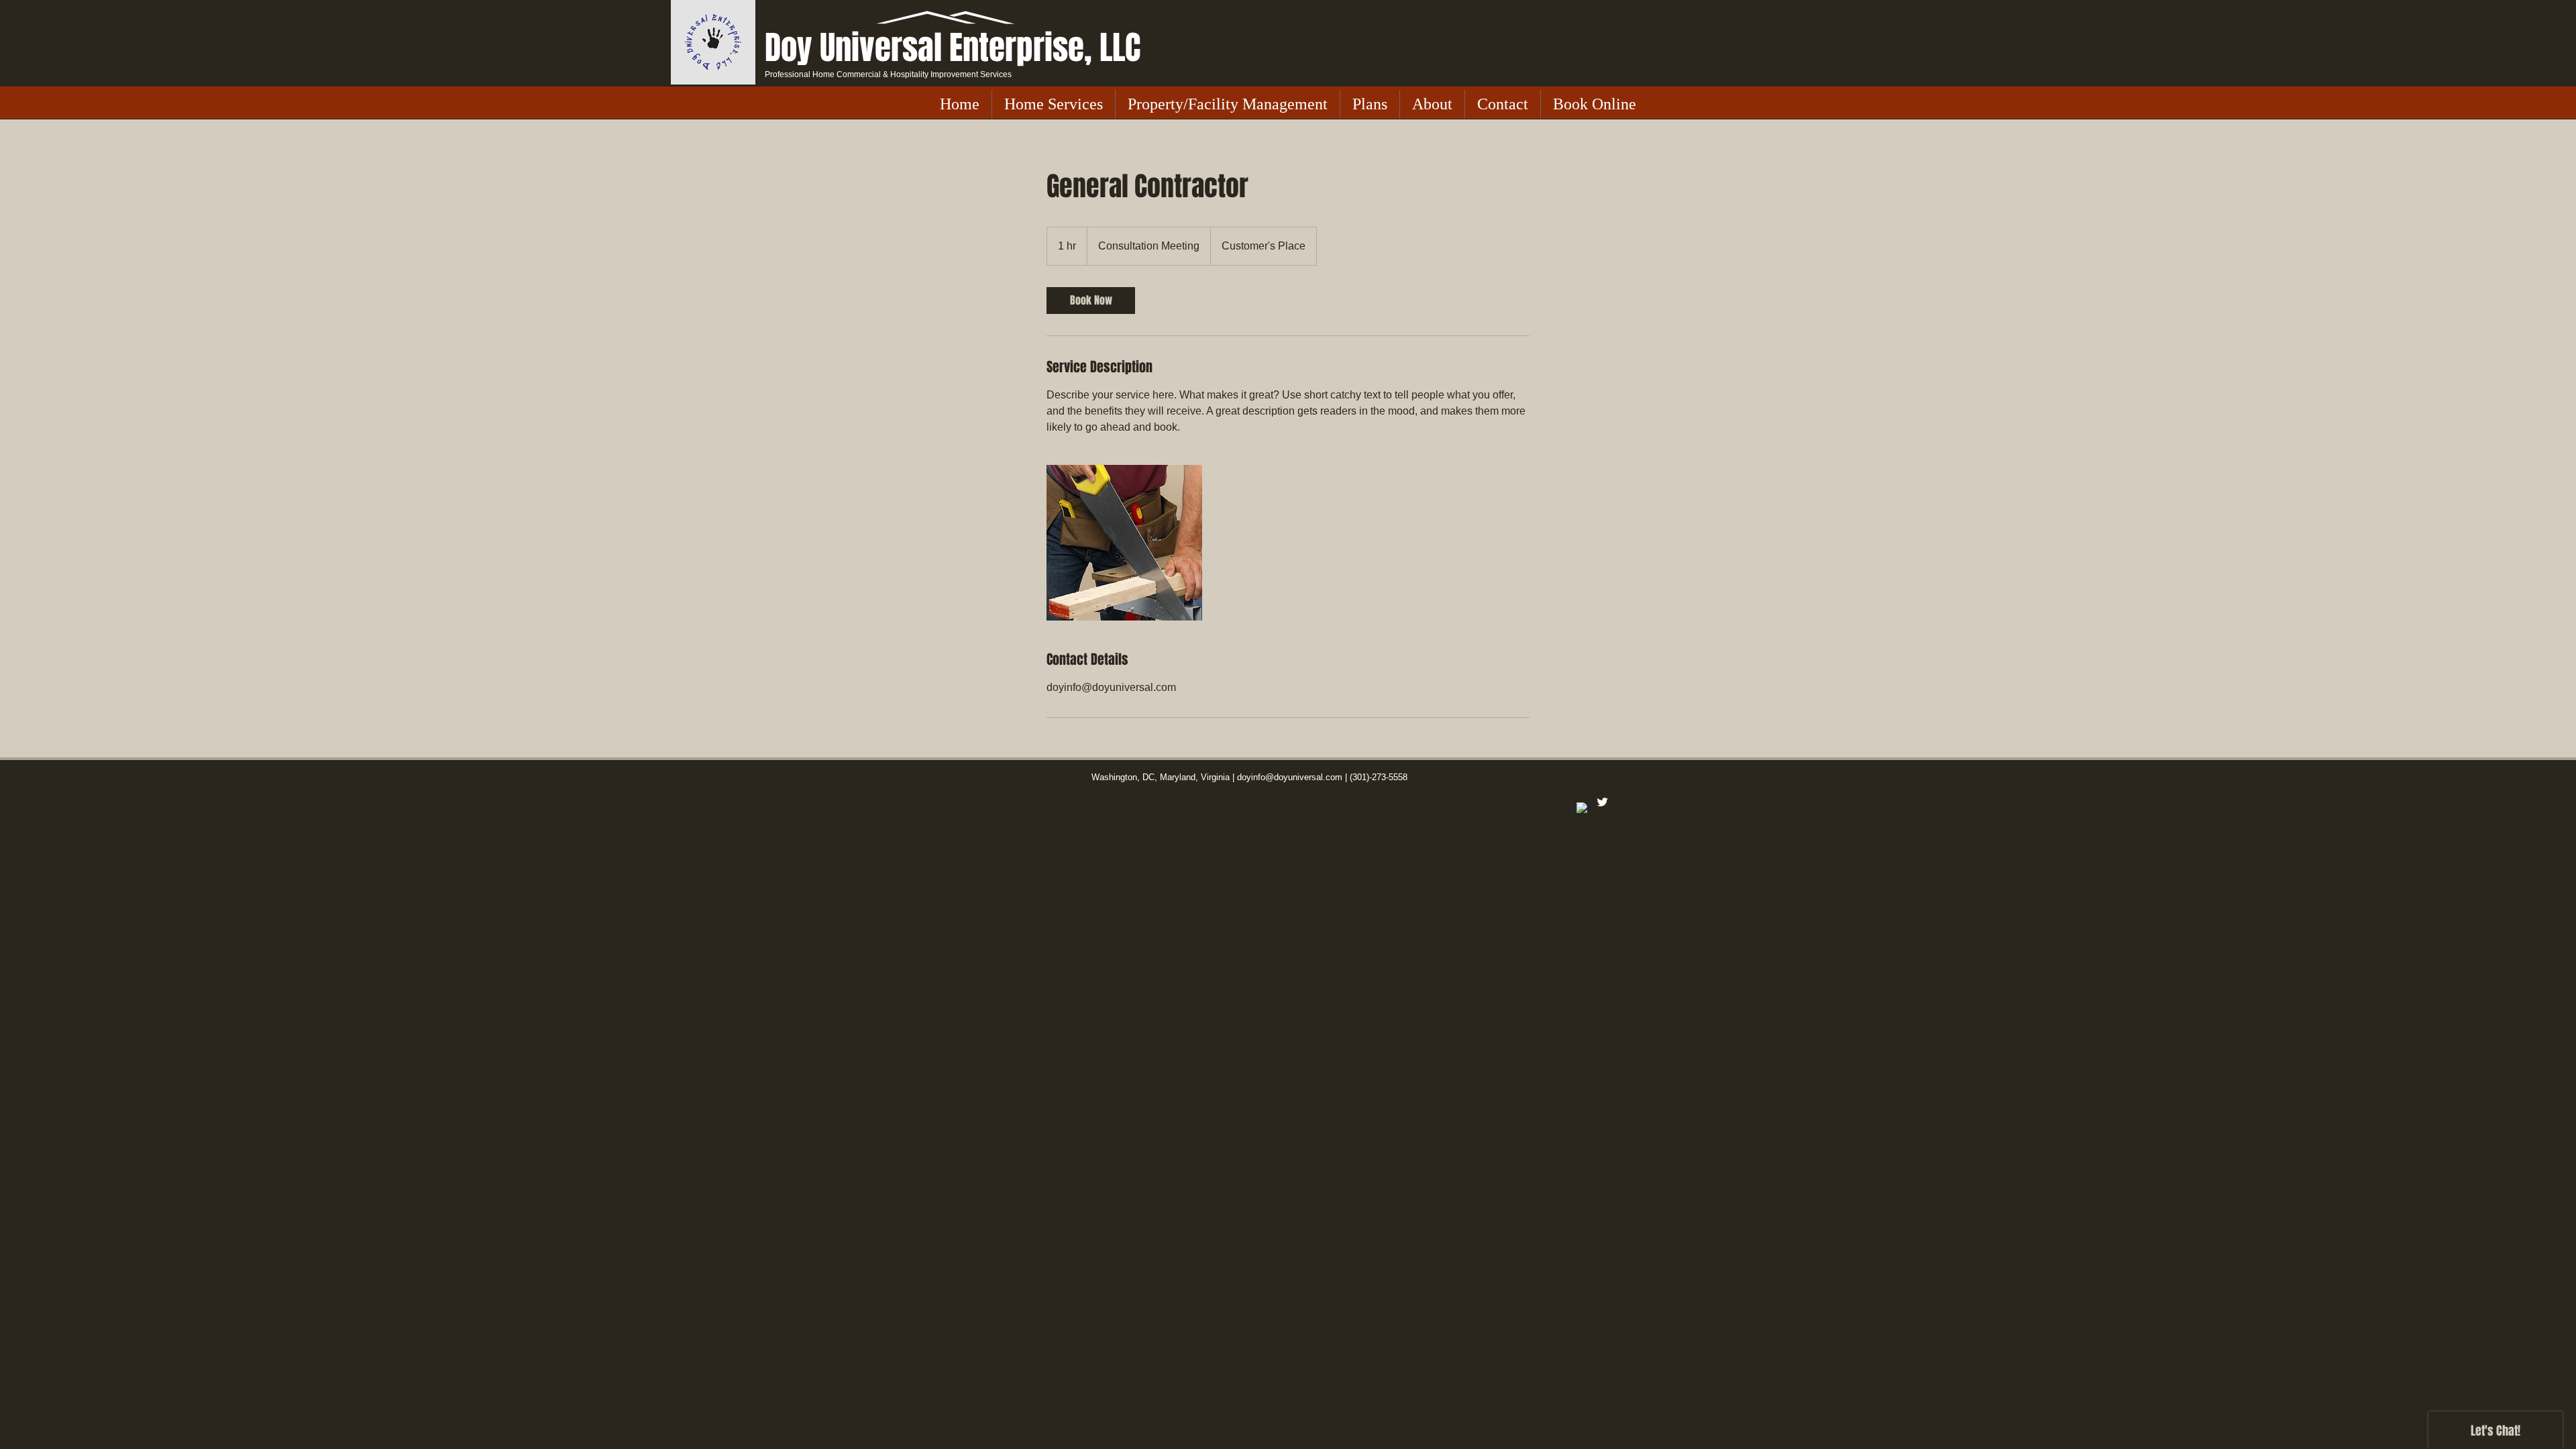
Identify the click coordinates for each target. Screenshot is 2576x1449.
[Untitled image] (1124, 543)
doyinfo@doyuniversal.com (1290, 777)
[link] (1091, 301)
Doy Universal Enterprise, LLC (953, 48)
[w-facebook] (1583, 809)
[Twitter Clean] (1602, 802)
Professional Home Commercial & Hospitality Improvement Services (888, 74)
